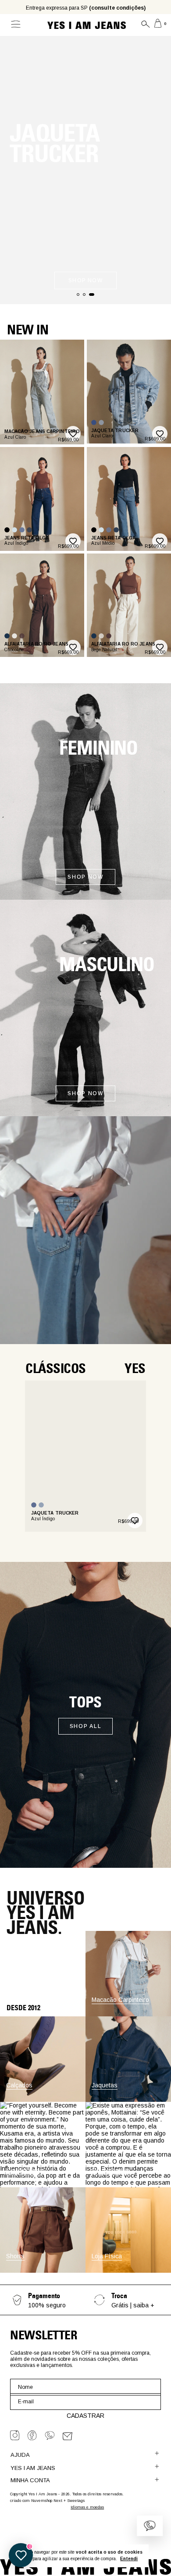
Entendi (129, 2559)
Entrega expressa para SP (86, 8)
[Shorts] (43, 2271)
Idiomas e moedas (87, 2507)
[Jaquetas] (128, 2100)
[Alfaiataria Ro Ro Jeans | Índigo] (7, 636)
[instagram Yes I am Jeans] (15, 2435)
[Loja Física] (128, 2271)
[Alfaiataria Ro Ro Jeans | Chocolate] (22, 636)
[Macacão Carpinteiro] (128, 2014)
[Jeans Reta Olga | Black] (7, 530)
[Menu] (14, 25)
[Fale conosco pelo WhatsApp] (150, 2526)
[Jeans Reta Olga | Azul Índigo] (29, 530)
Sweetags (76, 2501)
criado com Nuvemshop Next (36, 2501)
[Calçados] (43, 2100)
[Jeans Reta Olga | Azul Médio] (22, 530)
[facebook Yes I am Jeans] (32, 2435)
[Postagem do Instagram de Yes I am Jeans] (43, 2145)
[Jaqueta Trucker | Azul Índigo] (94, 422)
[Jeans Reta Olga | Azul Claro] (14, 530)
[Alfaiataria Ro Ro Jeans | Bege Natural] (14, 636)
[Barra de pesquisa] (142, 25)
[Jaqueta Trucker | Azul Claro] (101, 422)
